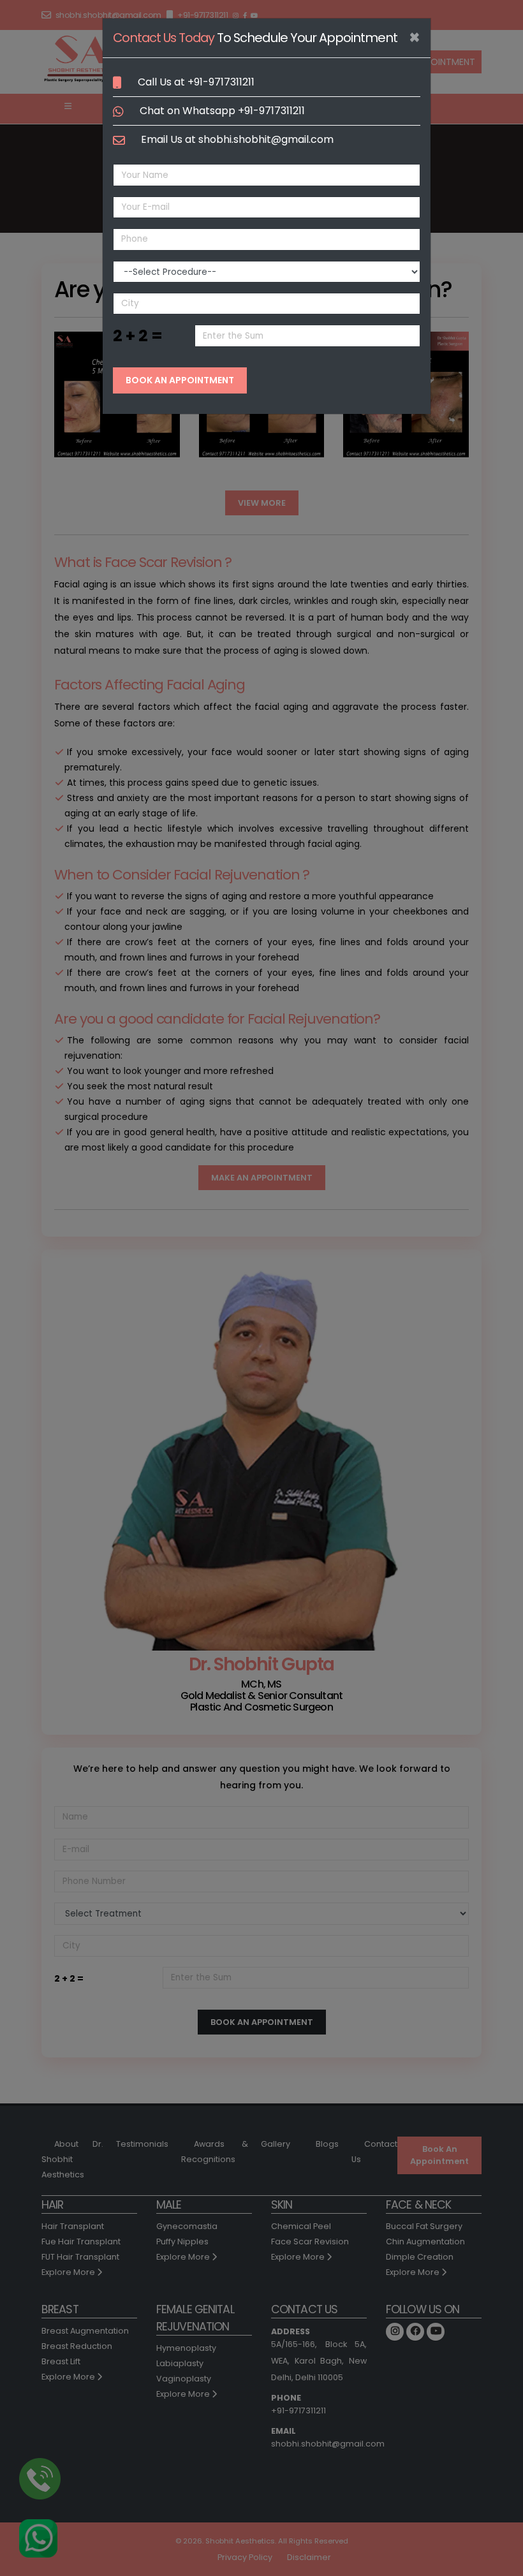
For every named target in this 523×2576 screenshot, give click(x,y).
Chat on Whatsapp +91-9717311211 (222, 111)
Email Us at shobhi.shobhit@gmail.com (237, 139)
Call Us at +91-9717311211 (196, 82)
